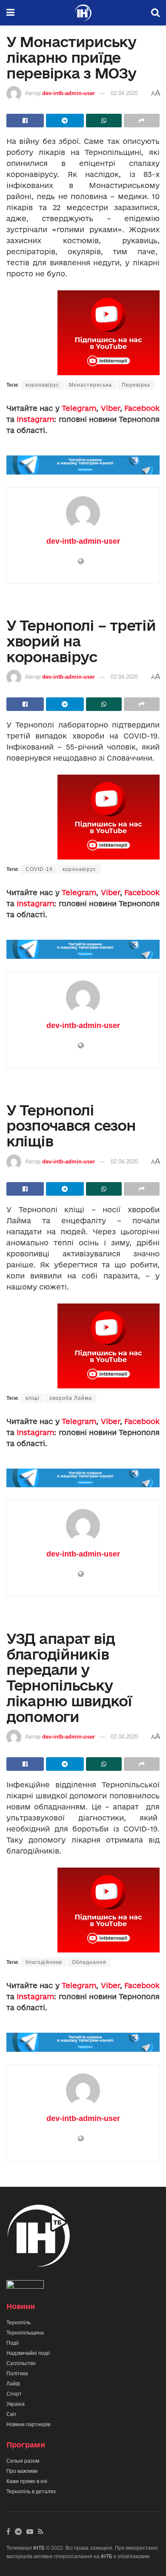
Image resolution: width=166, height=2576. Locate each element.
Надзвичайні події (28, 2353)
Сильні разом (23, 2461)
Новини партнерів (28, 2424)
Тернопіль (19, 2323)
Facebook (142, 408)
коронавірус (42, 385)
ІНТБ (39, 2548)
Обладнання (89, 1962)
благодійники (44, 1962)
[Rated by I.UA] (25, 2286)
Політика (17, 2374)
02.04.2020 (124, 93)
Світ (11, 2414)
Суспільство (21, 2363)
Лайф (13, 2384)
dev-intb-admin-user (69, 93)
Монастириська (90, 385)
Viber (110, 408)
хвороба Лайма (71, 1398)
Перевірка (136, 385)
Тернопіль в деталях (31, 2492)
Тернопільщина (25, 2333)
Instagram (35, 419)
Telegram (79, 408)
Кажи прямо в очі (27, 2481)
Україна (16, 2404)
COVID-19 (39, 869)
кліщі (33, 1398)
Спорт (14, 2394)
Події (13, 2343)
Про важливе (22, 2471)
